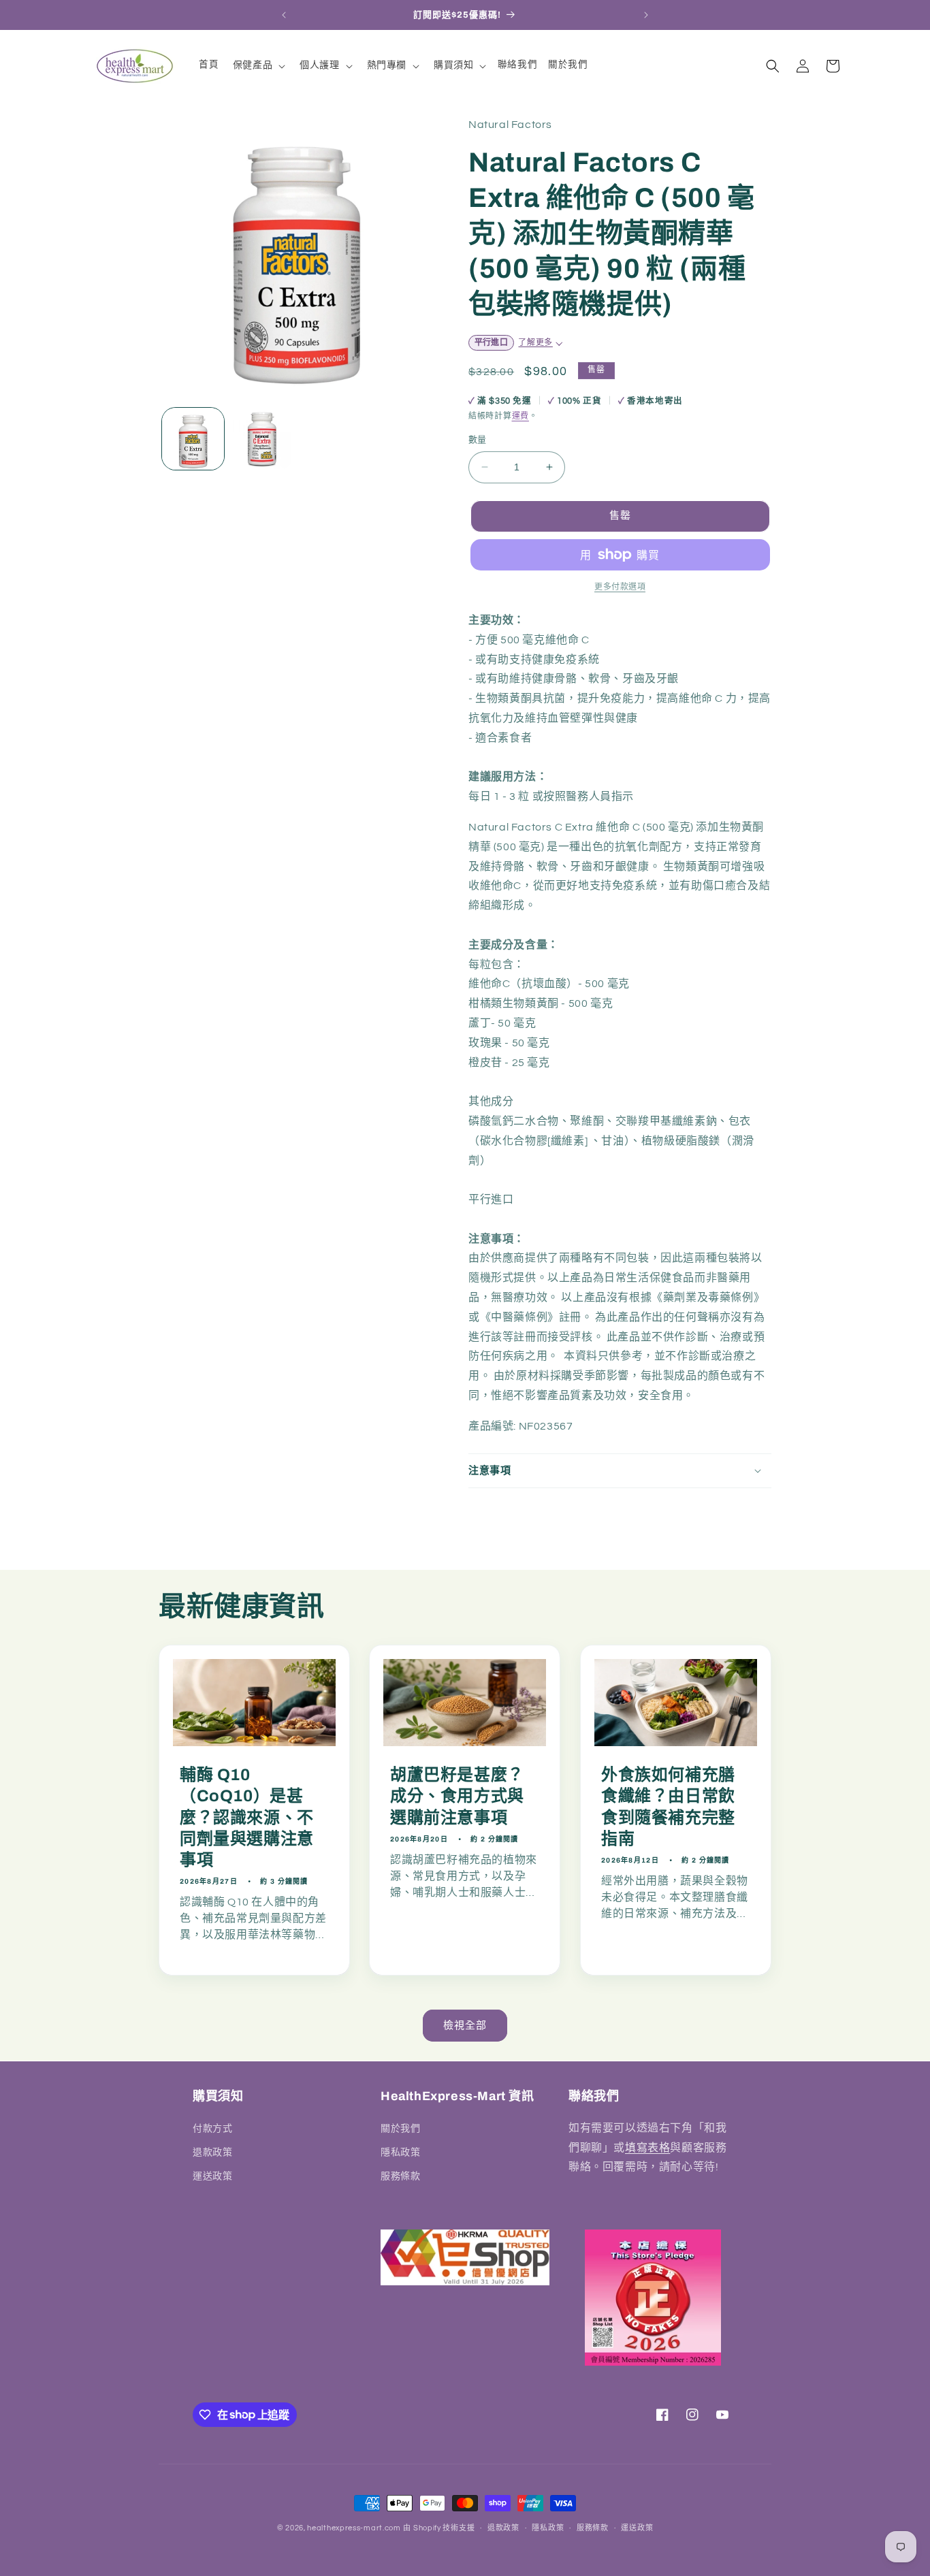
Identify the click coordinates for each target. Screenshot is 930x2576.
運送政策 (212, 2176)
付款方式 (212, 2128)
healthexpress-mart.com (354, 2528)
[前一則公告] (284, 15)
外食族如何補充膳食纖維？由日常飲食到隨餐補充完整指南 (668, 1807)
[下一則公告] (646, 15)
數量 (478, 440)
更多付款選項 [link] (620, 587)
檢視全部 (465, 2026)
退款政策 (212, 2152)
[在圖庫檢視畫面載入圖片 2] (262, 439)
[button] (258, 65)
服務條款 (400, 2176)
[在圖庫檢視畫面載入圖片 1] (193, 439)
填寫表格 (647, 2147)
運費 (520, 416)
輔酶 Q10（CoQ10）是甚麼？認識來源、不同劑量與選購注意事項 (247, 1817)
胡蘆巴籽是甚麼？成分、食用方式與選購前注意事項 (457, 1796)
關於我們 (400, 2128)
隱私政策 (400, 2152)
